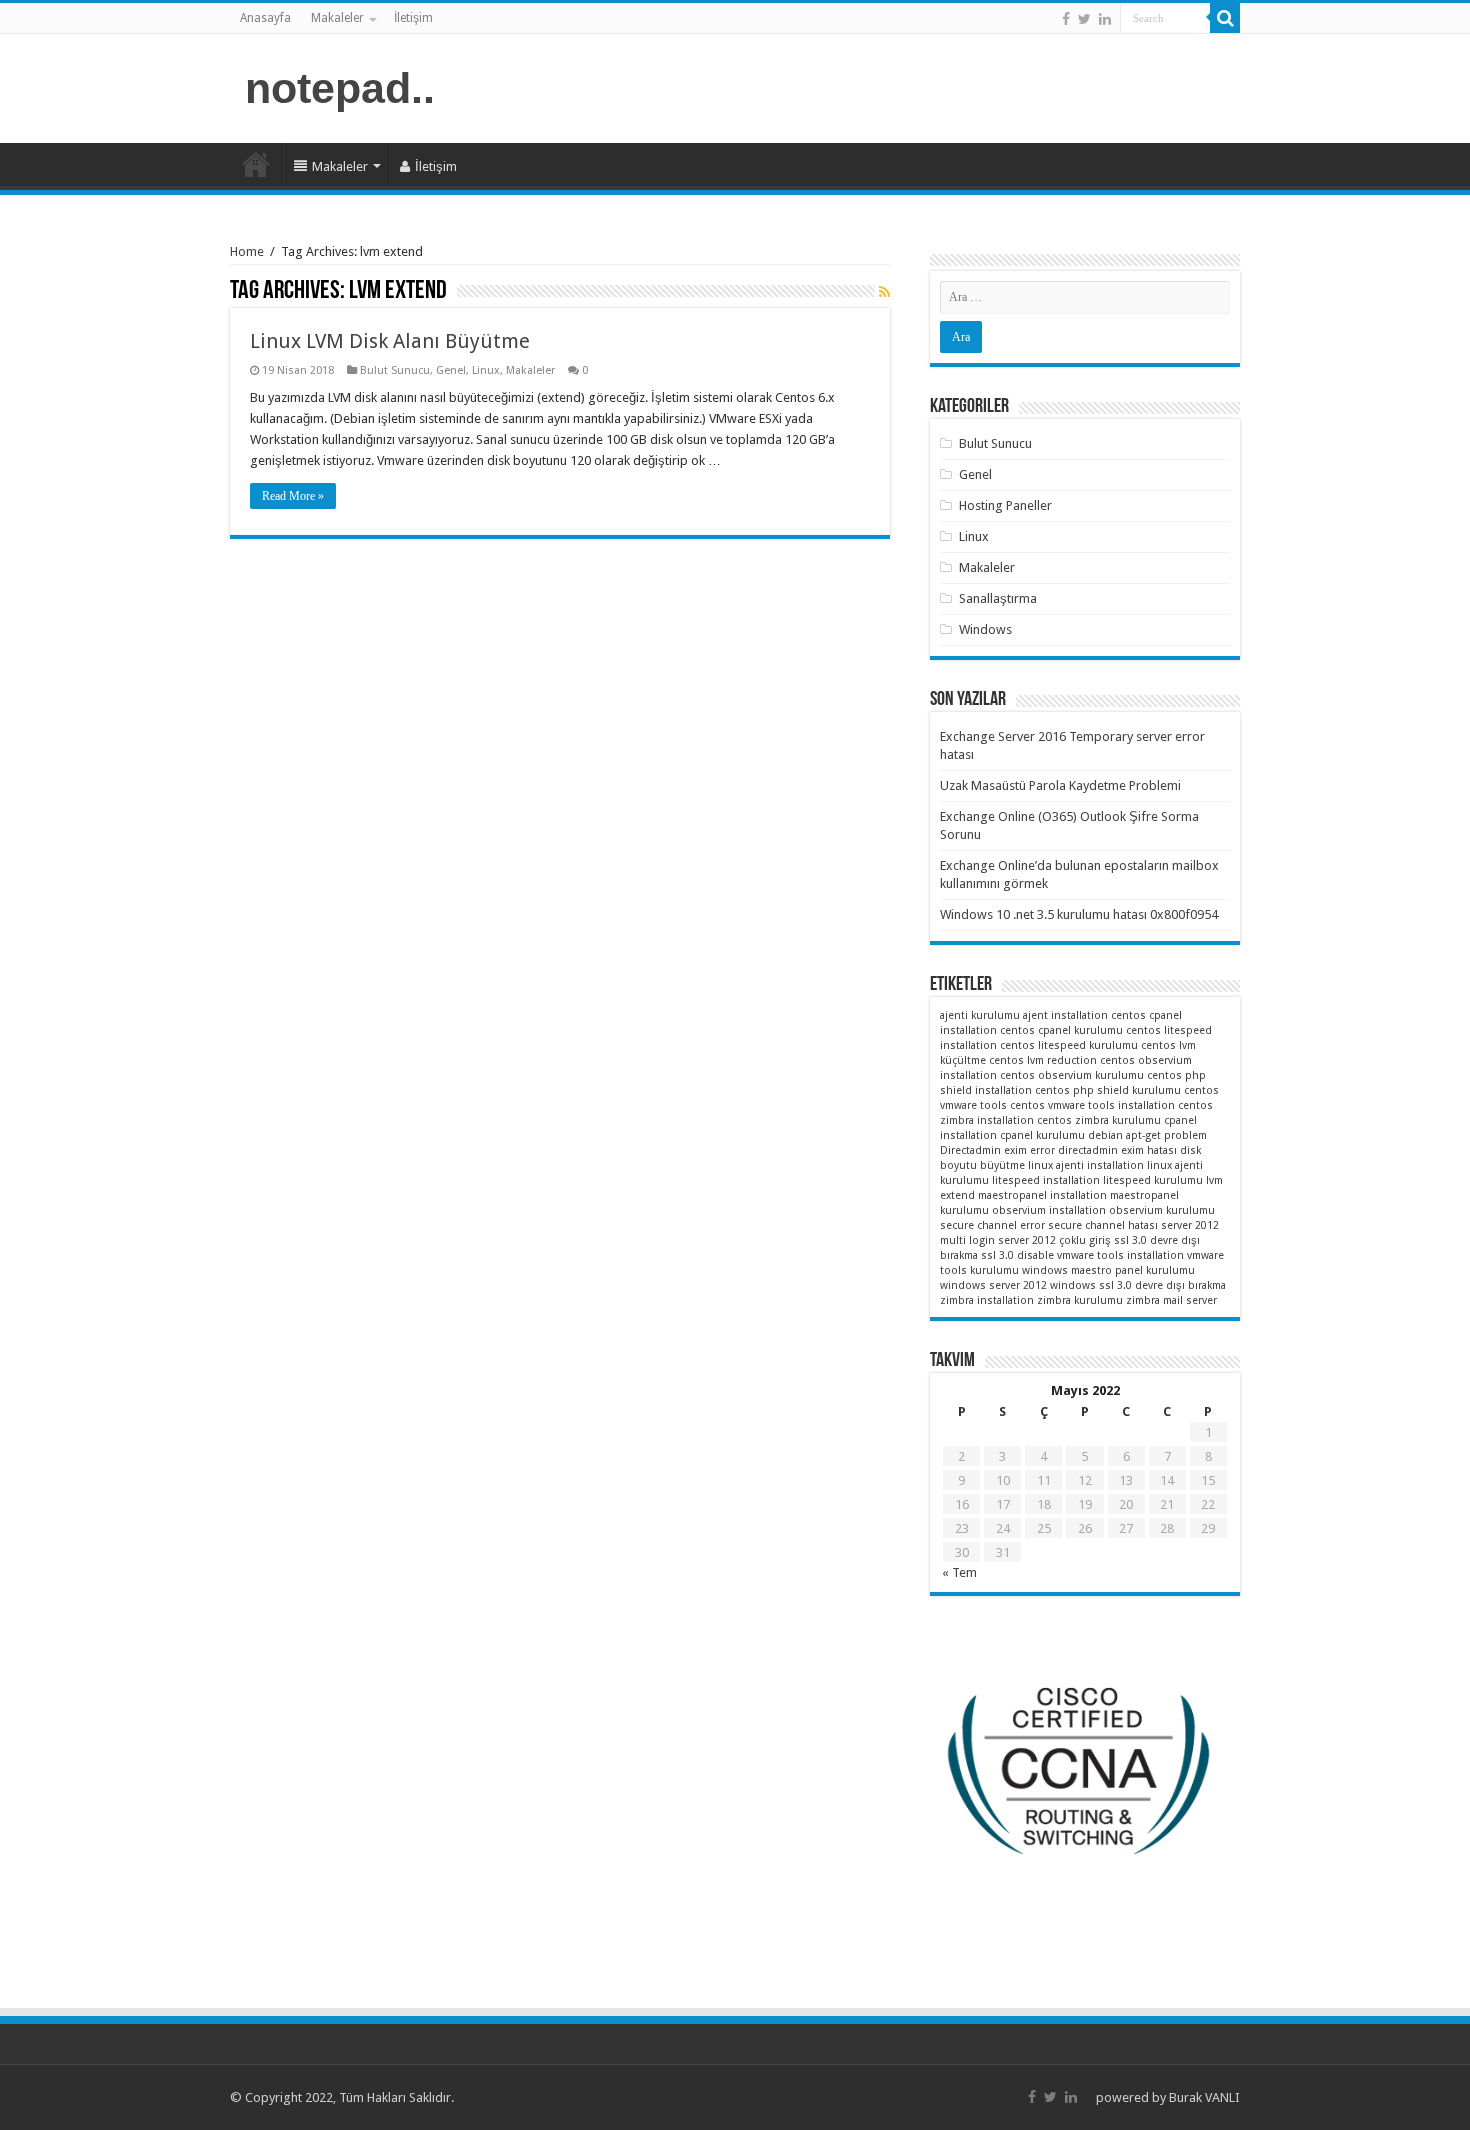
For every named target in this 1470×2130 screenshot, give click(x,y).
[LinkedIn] (1105, 19)
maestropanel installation (1042, 1195)
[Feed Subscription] (884, 292)
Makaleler (337, 18)
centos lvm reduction (1043, 1060)
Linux (486, 370)
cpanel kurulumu (1042, 1135)
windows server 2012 (993, 1285)
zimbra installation (987, 1300)
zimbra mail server (1171, 1300)
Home (247, 251)
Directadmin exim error (997, 1150)
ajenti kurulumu (980, 1015)
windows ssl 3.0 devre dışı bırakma (1138, 1285)
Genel (451, 370)
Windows (985, 629)
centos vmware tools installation (1092, 1105)
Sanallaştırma (998, 598)
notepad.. (340, 88)
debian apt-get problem (1147, 1135)
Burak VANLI (1204, 2097)
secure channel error (992, 1225)
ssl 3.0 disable (1017, 1255)
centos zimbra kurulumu (1099, 1120)
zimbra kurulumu (1080, 1300)
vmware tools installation (1120, 1255)
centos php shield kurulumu (1108, 1090)
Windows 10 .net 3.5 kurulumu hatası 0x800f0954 (1079, 914)
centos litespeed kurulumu (1069, 1045)
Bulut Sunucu (395, 370)
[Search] (1225, 18)
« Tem (959, 1572)
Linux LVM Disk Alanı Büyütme (390, 341)
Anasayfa (265, 18)
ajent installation (1065, 1015)
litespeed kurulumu (1153, 1180)
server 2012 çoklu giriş (1054, 1240)
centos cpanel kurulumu (1061, 1030)
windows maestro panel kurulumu (1108, 1270)
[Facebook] (1066, 19)
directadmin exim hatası (1117, 1150)
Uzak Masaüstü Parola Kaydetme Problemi (1060, 785)
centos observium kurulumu (1072, 1075)
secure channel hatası (1103, 1225)
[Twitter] (1084, 19)
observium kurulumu (1162, 1210)
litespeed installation (1046, 1180)
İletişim (413, 18)
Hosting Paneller (1005, 505)
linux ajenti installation (1086, 1165)
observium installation (1049, 1210)
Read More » (293, 496)
